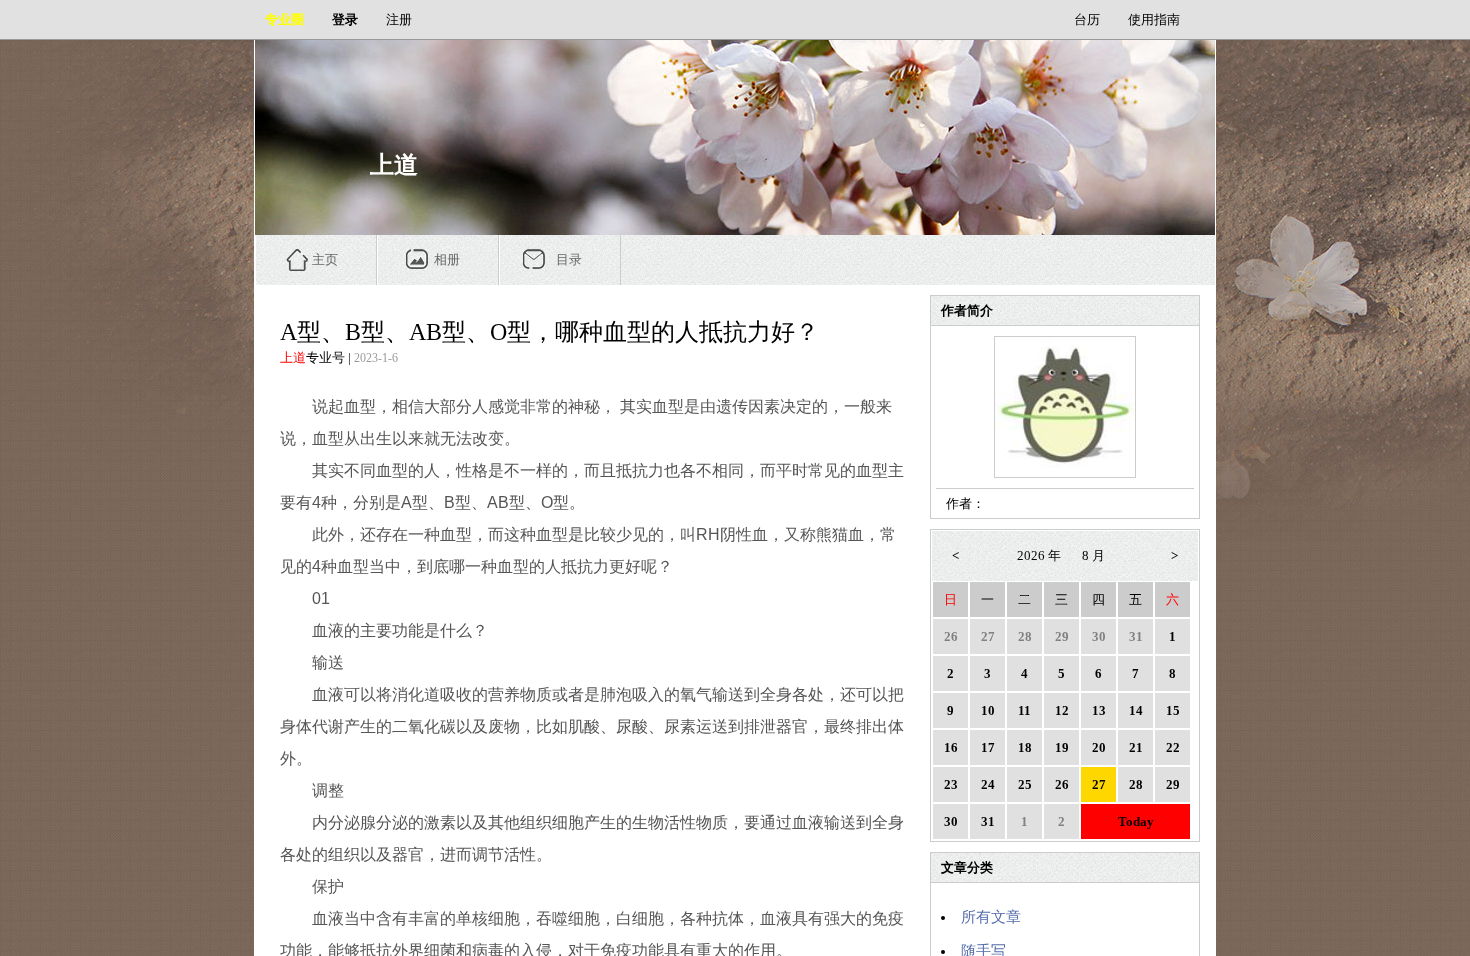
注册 (399, 19)
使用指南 (1154, 19)
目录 (569, 259)
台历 (1087, 19)
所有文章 (991, 917)
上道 (293, 357)
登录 (345, 19)
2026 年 (1039, 555)
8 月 (1093, 555)
